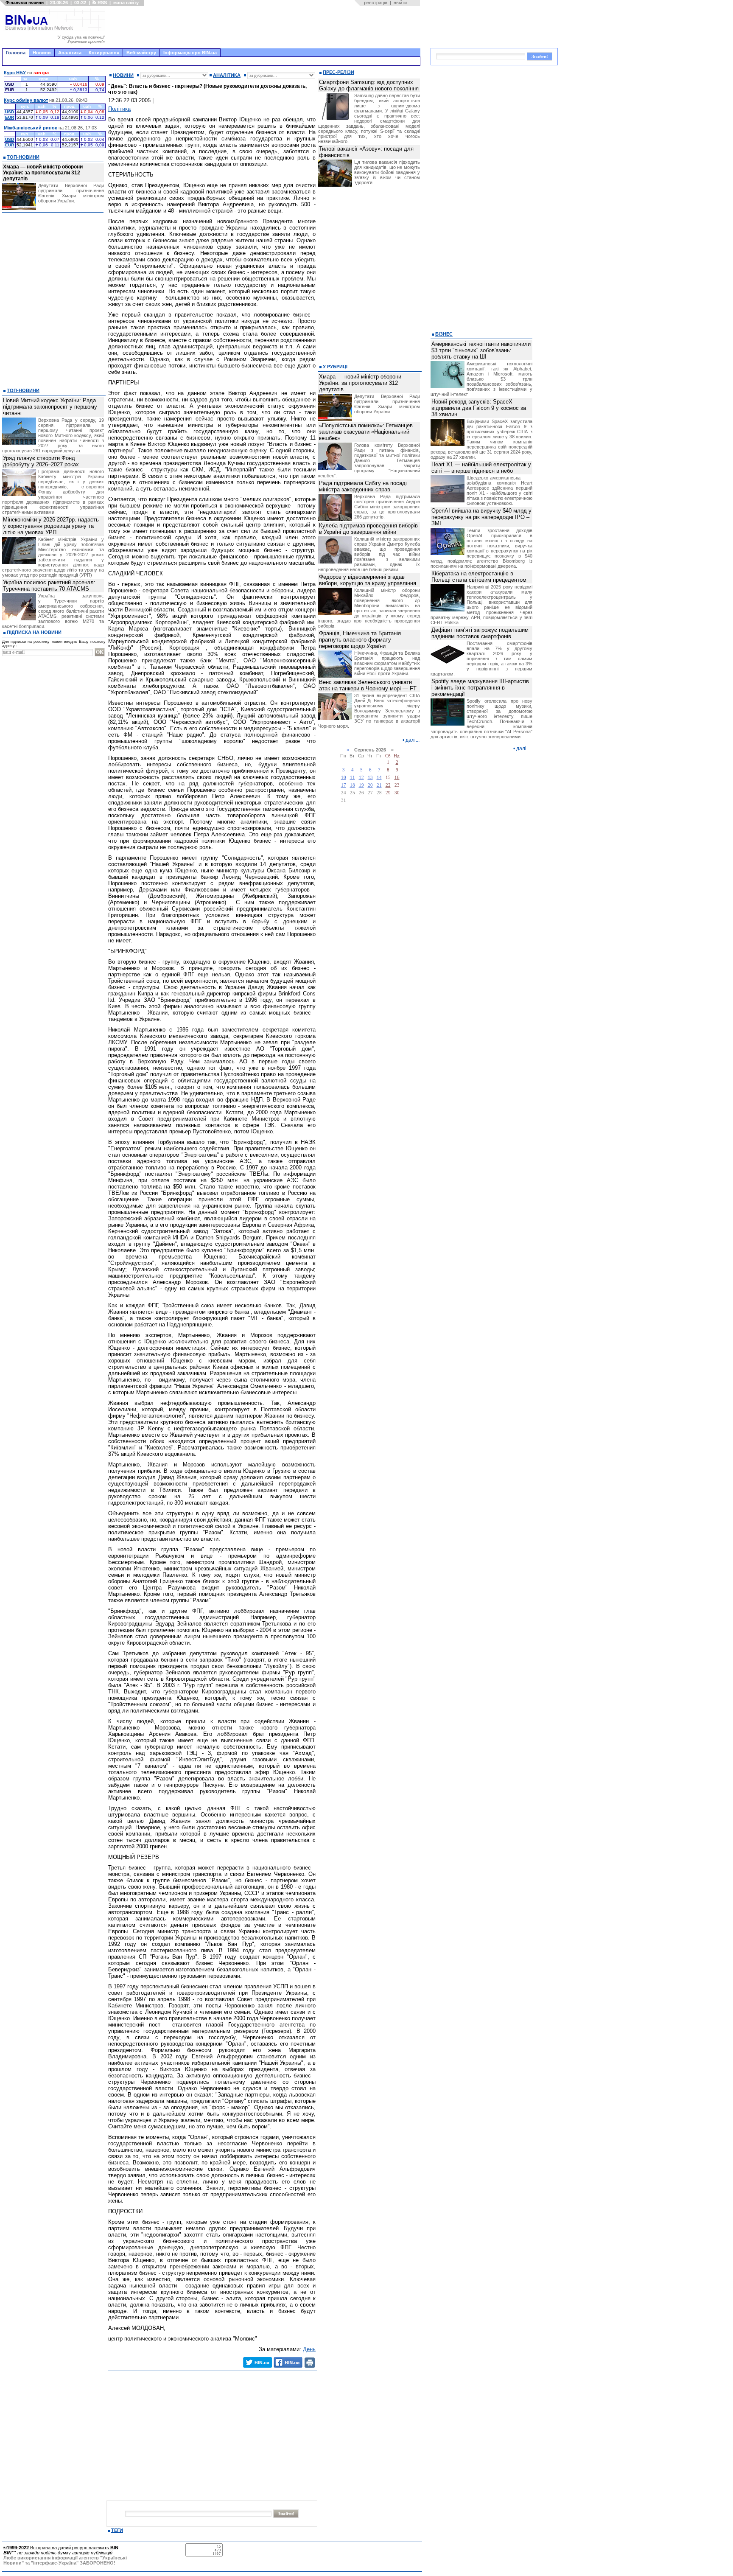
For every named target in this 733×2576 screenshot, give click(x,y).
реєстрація (376, 3)
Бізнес (444, 334)
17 (344, 785)
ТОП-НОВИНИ (23, 157)
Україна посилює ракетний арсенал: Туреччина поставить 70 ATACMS (49, 586)
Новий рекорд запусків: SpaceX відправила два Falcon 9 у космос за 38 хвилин (479, 408)
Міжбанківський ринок (31, 128)
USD (10, 112)
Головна (16, 53)
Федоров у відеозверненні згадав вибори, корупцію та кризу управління (368, 580)
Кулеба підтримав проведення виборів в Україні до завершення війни (368, 529)
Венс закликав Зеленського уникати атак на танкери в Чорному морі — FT (368, 685)
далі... (413, 740)
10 (344, 778)
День (309, 2349)
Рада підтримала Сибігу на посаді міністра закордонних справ (363, 486)
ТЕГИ (117, 2530)
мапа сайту (126, 3)
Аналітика (70, 53)
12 (361, 778)
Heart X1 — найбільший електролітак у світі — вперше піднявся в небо (481, 468)
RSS (102, 3)
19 (361, 785)
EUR (10, 117)
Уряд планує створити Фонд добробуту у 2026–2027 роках (41, 461)
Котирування (104, 53)
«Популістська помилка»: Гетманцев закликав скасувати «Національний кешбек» (366, 432)
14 (379, 778)
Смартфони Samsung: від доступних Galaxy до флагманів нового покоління (369, 85)
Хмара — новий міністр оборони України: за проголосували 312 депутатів (43, 173)
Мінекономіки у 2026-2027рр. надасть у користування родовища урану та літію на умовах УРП (51, 526)
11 (353, 778)
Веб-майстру (141, 53)
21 (379, 785)
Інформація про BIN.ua (190, 53)
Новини (42, 53)
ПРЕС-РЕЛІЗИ (339, 72)
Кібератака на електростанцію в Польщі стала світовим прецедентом (479, 577)
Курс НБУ (15, 73)
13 (370, 778)
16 (397, 778)
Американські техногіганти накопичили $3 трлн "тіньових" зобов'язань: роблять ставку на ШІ (481, 350)
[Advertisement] (265, 27)
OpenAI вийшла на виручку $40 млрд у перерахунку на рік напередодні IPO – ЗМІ (481, 517)
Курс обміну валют (26, 100)
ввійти (400, 3)
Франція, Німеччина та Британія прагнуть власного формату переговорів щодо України (360, 640)
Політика (119, 109)
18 (353, 785)
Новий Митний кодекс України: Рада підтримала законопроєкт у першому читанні (50, 407)
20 (370, 785)
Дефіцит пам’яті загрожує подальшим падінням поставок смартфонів (480, 633)
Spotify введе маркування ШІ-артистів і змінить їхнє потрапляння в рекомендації (480, 688)
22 (388, 785)
